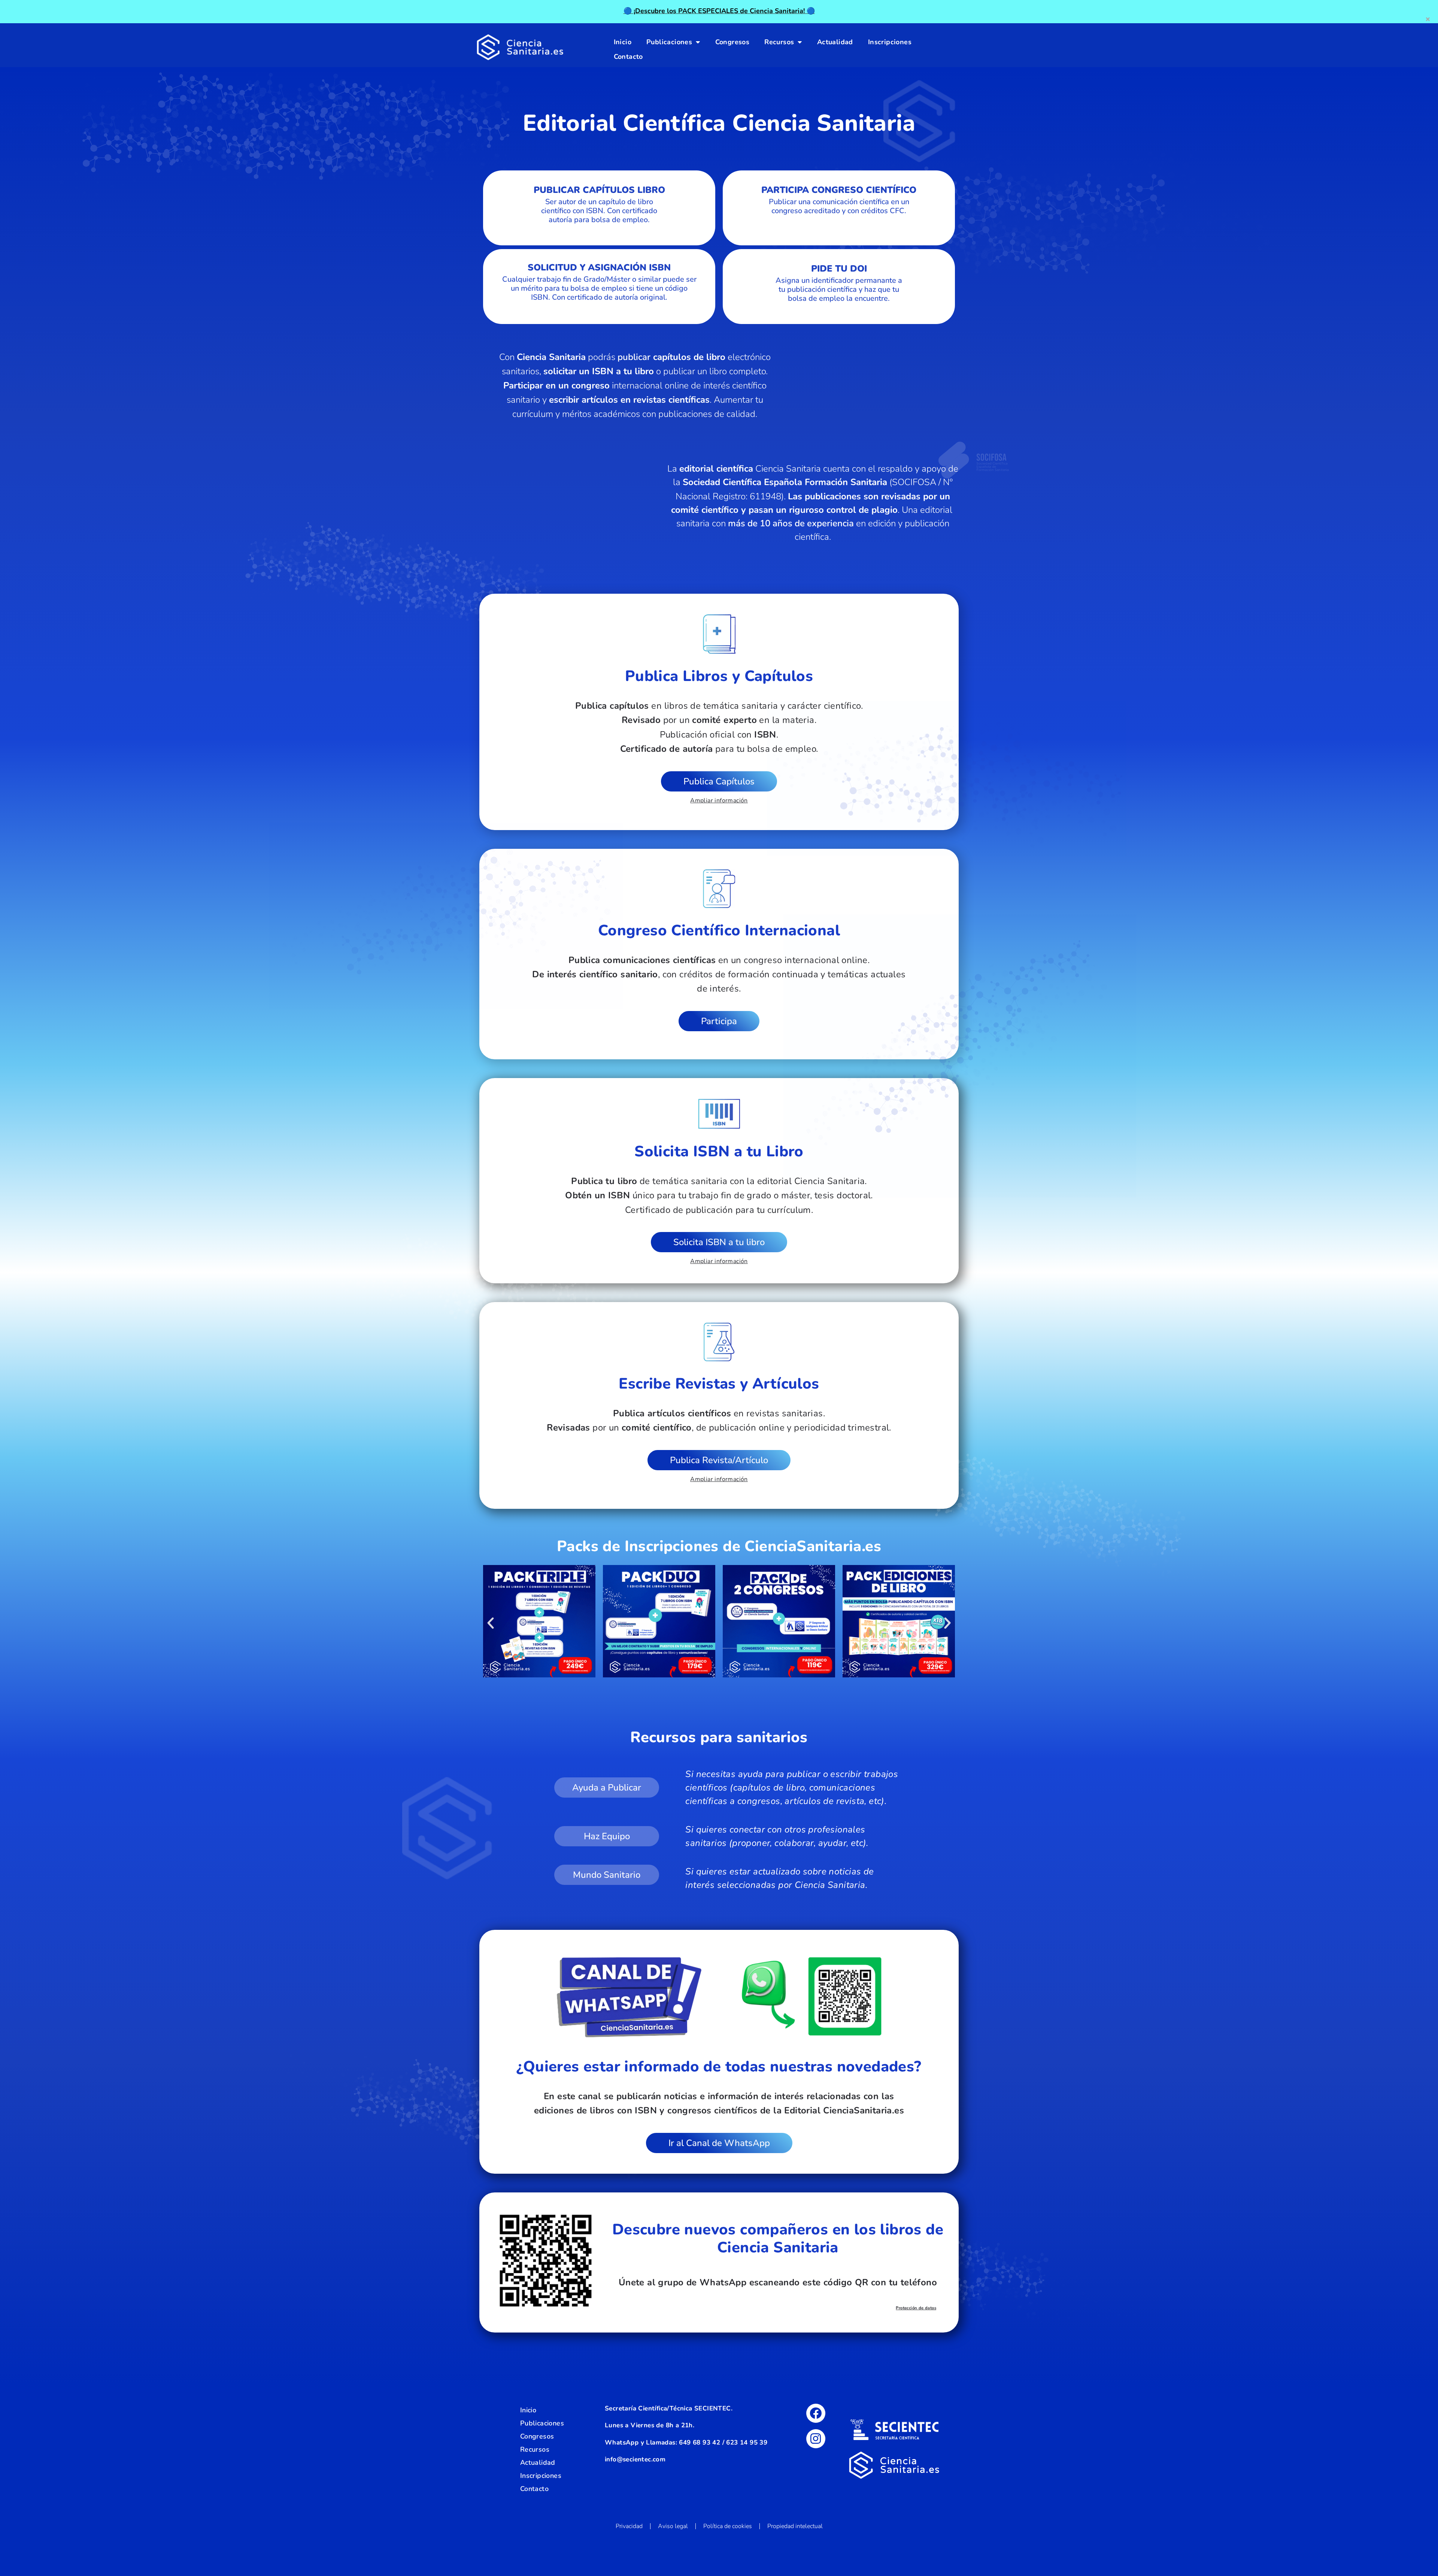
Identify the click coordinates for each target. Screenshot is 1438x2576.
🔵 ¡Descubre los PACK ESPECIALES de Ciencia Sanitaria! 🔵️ (719, 11)
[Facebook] (816, 2413)
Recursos (779, 42)
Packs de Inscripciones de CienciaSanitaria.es (719, 1546)
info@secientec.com (635, 2459)
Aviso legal (673, 2526)
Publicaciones (669, 42)
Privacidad (629, 2526)
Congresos (732, 42)
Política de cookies (728, 2526)
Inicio (623, 42)
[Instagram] (816, 2439)
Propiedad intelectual (795, 2526)
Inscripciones (890, 42)
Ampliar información (719, 800)
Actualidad (835, 42)
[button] (491, 1623)
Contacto (628, 57)
